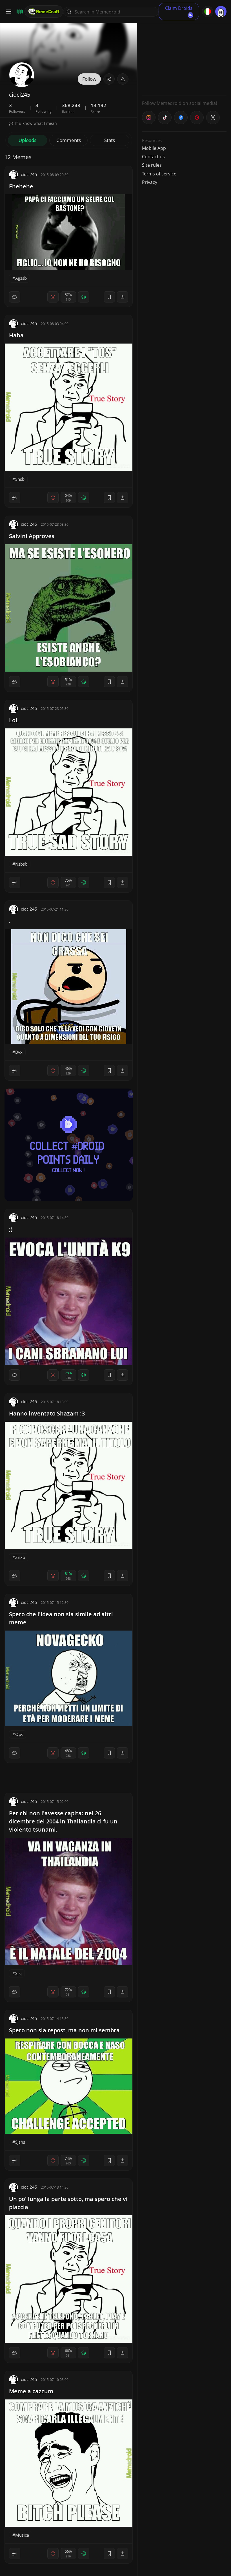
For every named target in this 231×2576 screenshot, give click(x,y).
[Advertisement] (184, 56)
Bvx (19, 1052)
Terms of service (159, 174)
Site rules (152, 165)
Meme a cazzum (31, 2391)
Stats (110, 140)
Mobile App (154, 148)
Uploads (27, 140)
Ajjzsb (21, 278)
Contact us (153, 157)
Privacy (150, 182)
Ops (19, 1734)
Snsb (20, 479)
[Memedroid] (19, 12)
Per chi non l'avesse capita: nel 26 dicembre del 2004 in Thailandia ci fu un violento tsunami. (63, 1821)
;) (11, 1229)
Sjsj (18, 1973)
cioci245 (29, 174)
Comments (69, 140)
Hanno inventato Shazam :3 (47, 1413)
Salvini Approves (32, 536)
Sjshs (20, 2142)
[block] (123, 297)
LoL (14, 720)
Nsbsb (21, 864)
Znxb (20, 1557)
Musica (22, 2535)
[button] (123, 79)
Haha (16, 335)
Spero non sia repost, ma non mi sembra (64, 2030)
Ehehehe (21, 186)
